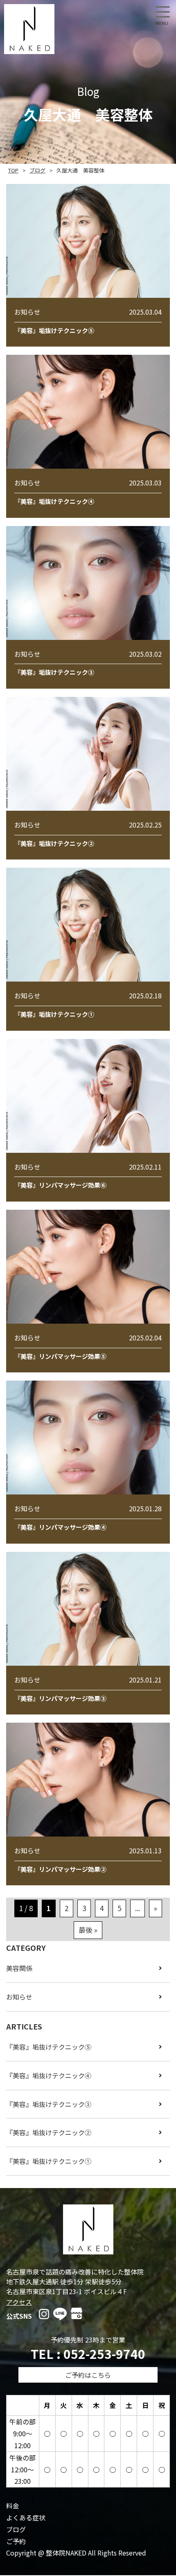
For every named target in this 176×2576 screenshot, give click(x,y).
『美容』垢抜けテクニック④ (49, 2075)
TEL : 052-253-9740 (88, 2354)
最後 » (88, 1930)
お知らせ (19, 1997)
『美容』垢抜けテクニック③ (49, 2104)
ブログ (37, 170)
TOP (13, 170)
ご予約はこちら (88, 2375)
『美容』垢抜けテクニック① (49, 2161)
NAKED (29, 29)
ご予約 (16, 2541)
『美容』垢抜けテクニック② (49, 2132)
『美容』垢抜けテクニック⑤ (49, 2047)
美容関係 (19, 1968)
